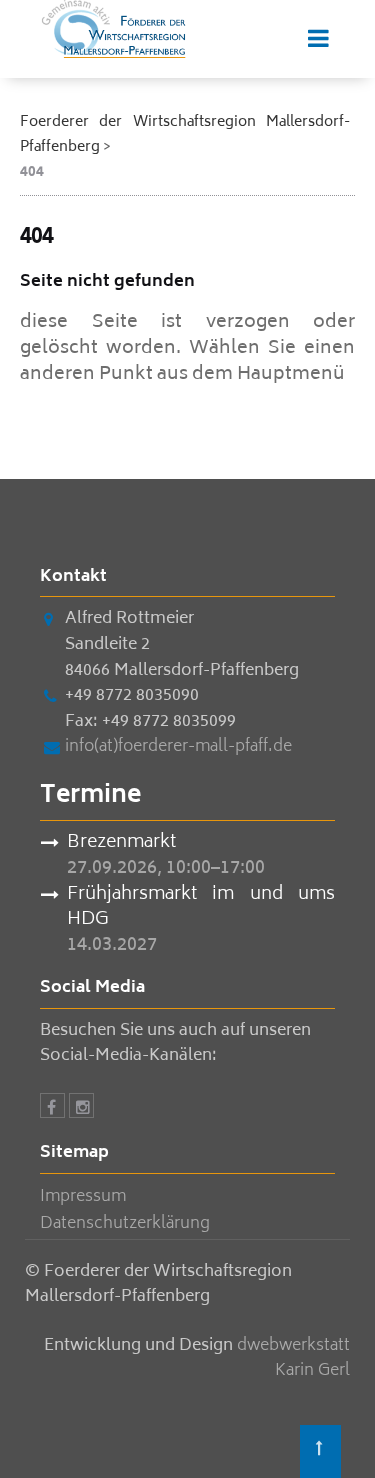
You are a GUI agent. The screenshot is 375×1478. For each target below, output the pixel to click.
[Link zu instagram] (81, 1109)
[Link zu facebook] (52, 1109)
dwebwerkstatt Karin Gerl (293, 1359)
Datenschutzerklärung (125, 1224)
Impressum (83, 1197)
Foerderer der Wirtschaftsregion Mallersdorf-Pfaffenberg (185, 135)
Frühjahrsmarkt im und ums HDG (201, 908)
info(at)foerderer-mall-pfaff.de (178, 747)
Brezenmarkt (121, 844)
